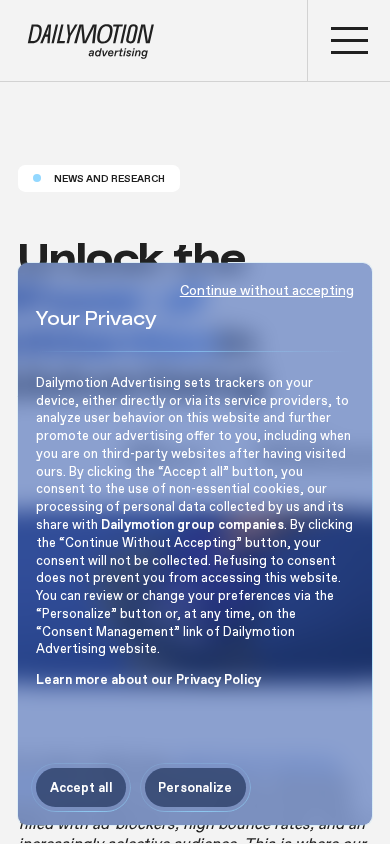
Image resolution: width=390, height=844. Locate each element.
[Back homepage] (154, 40)
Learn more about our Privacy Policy (148, 679)
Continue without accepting (267, 290)
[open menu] (349, 40)
